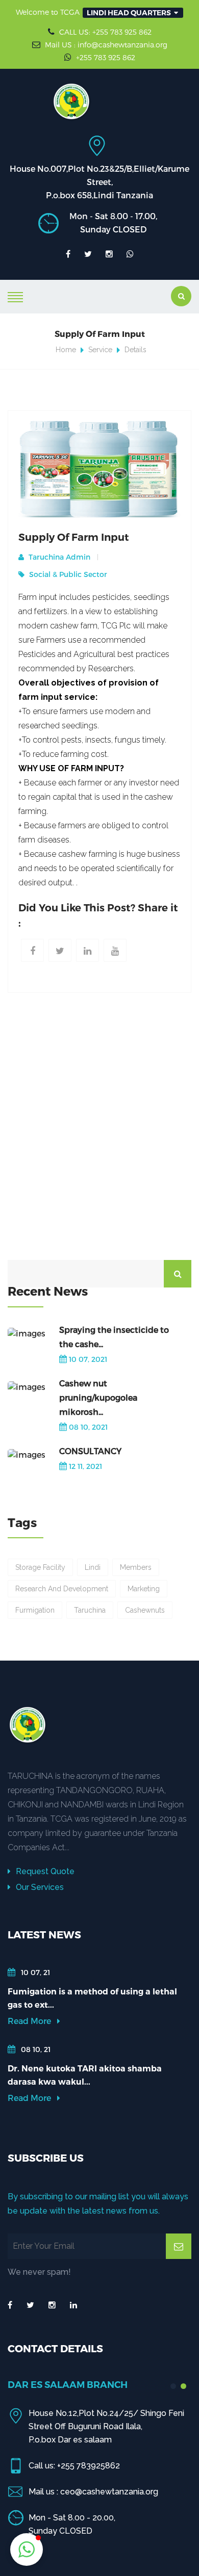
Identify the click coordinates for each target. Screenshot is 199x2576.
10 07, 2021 (88, 1359)
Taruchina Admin (58, 557)
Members (136, 1567)
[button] (27, 2549)
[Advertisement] (99, 1132)
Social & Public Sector (67, 574)
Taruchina (90, 1610)
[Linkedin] (88, 950)
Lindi (93, 1567)
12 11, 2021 (85, 1466)
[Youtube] (115, 950)
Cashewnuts (145, 1610)
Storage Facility (40, 1567)
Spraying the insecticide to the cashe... (114, 1337)
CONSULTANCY (90, 1451)
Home (66, 350)
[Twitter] (60, 950)
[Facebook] (32, 950)
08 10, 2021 (88, 1427)
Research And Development (62, 1589)
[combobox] (133, 13)
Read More (30, 2021)
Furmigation (35, 1610)
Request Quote (44, 1871)
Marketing (144, 1589)
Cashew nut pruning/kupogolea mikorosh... (98, 1397)
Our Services (39, 1887)
